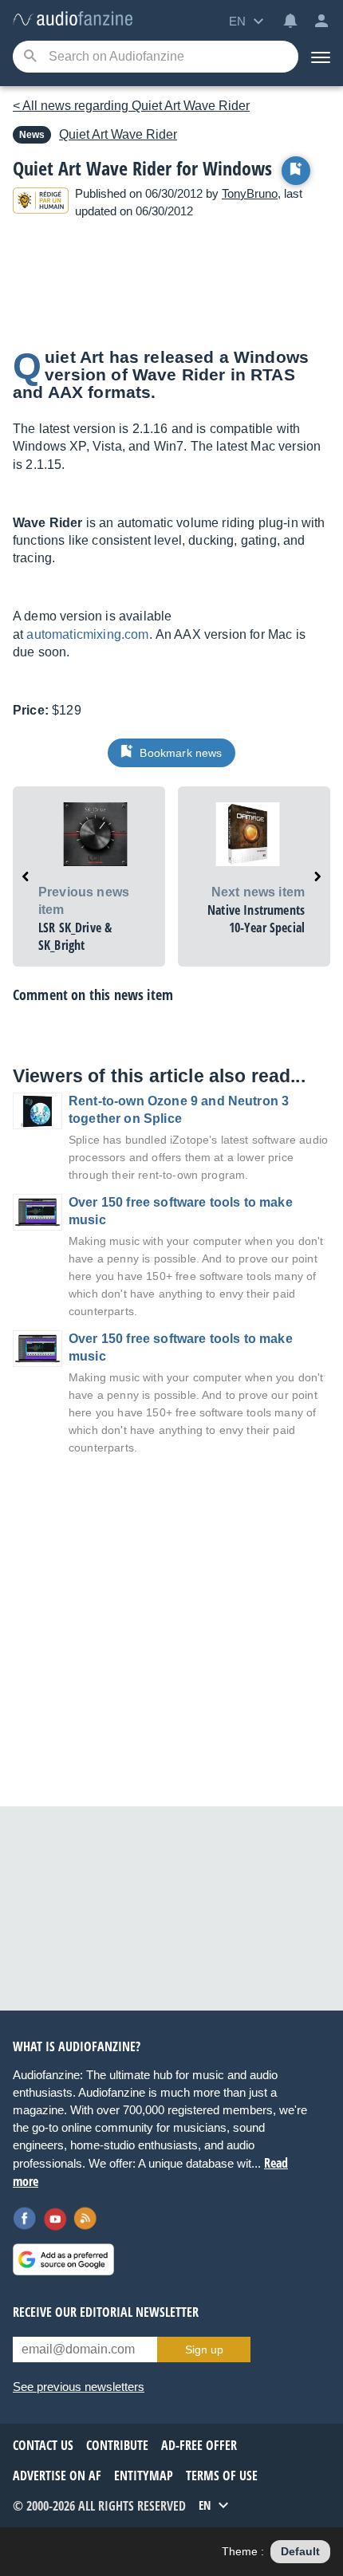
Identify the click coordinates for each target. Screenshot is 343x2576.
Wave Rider (118, 134)
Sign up (204, 2350)
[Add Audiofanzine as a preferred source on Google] (63, 2259)
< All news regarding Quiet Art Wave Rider (131, 106)
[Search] (30, 57)
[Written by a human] (41, 203)
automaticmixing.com (87, 634)
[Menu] (321, 57)
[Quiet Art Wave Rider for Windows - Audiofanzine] (73, 20)
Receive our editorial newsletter (106, 2312)
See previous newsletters (79, 2387)
